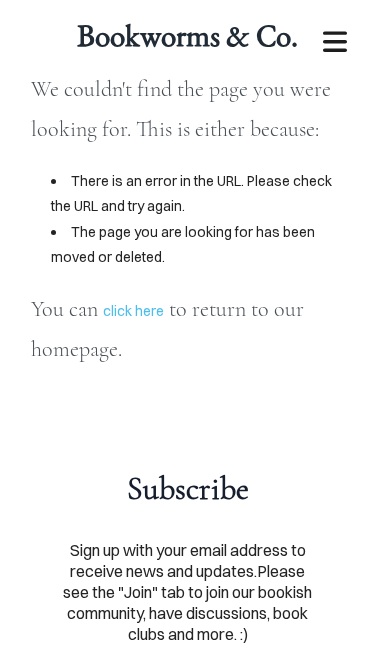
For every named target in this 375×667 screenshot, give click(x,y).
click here (133, 311)
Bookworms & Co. (187, 35)
